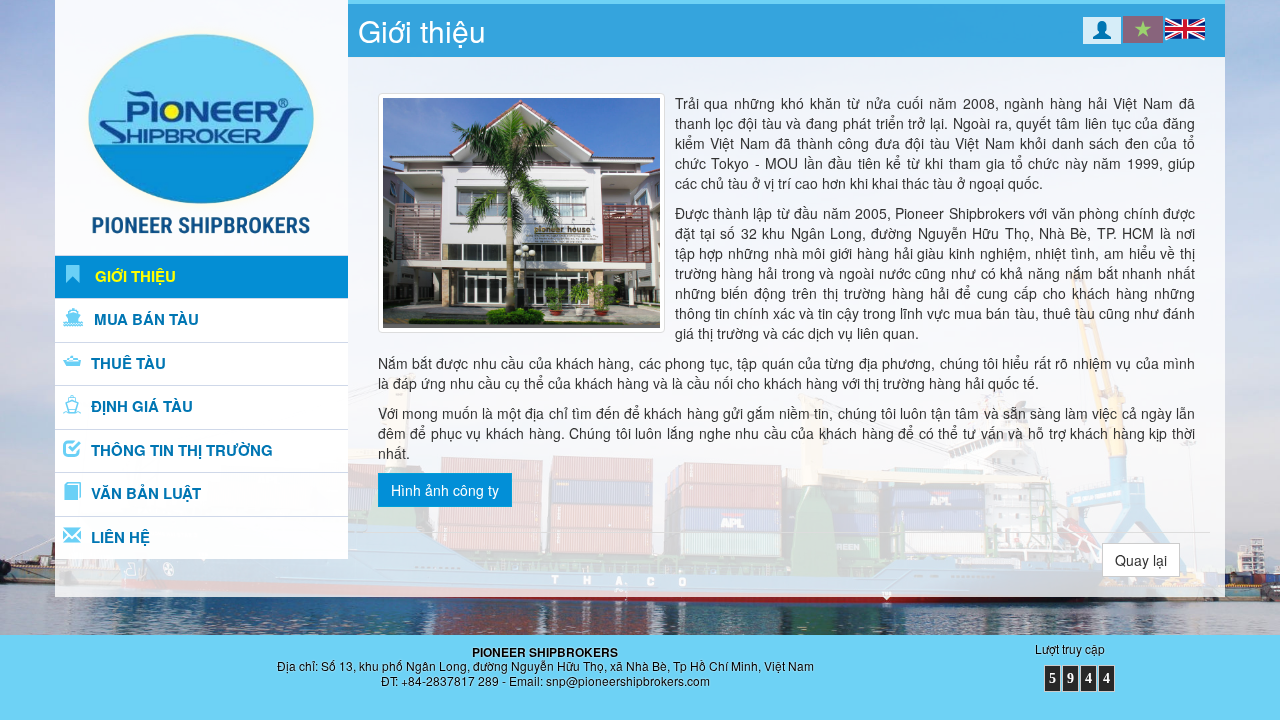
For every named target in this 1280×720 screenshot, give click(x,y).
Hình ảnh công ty (445, 490)
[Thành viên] (1088, 32)
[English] (1185, 29)
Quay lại (1141, 560)
